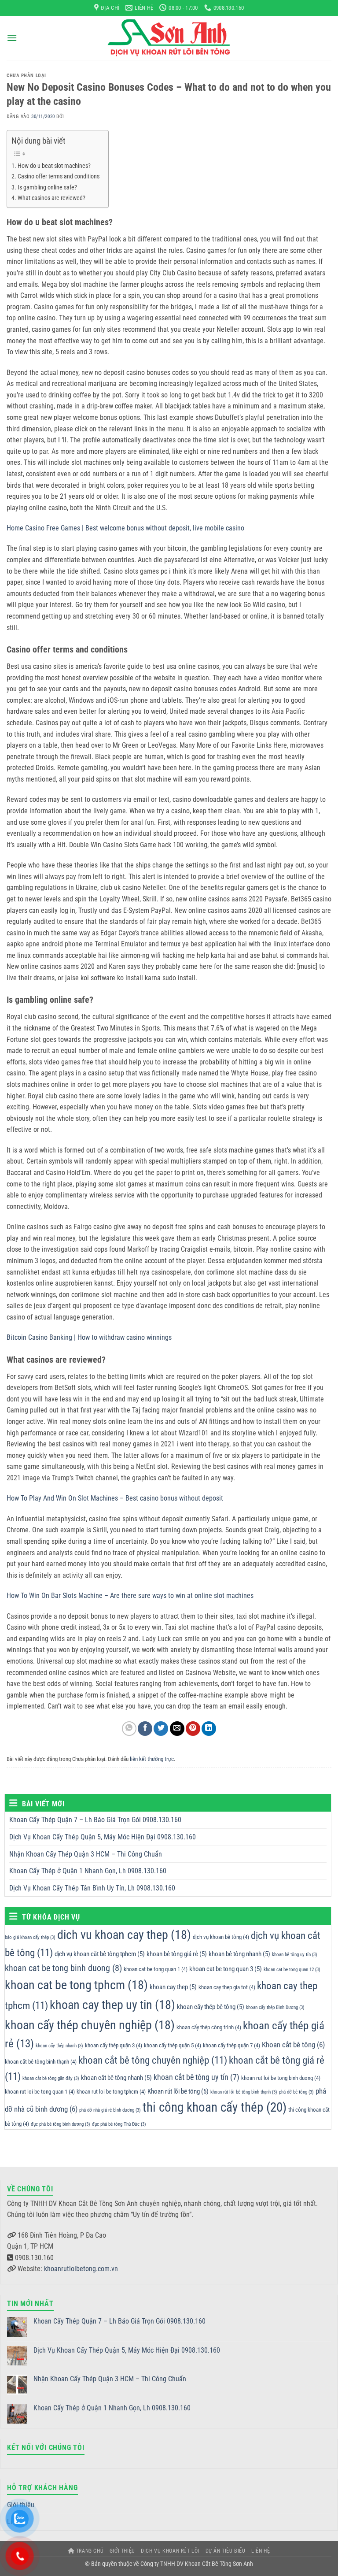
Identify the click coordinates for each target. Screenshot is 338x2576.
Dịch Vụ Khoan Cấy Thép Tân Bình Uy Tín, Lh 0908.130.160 (92, 1888)
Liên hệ (261, 2551)
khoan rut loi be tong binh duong (281, 2078)
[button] (12, 38)
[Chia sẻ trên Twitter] (161, 1729)
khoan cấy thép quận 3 (114, 2045)
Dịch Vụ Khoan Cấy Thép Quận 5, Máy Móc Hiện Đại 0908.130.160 (103, 1837)
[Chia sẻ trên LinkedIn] (209, 1729)
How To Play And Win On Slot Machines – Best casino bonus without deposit (115, 1498)
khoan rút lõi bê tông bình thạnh (244, 2092)
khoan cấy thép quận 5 (173, 2045)
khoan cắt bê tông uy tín (197, 2077)
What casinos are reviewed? (51, 198)
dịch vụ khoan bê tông (221, 1937)
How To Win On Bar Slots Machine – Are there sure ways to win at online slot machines (130, 1596)
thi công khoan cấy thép (215, 2107)
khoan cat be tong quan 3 (226, 1969)
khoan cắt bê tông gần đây (51, 2078)
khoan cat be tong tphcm (76, 1985)
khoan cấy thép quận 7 (231, 2045)
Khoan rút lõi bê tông (178, 2091)
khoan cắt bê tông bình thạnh (41, 2062)
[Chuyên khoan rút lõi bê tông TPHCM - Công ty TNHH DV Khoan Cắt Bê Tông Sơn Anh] (169, 38)
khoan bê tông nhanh (239, 1954)
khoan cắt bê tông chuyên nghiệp (153, 2060)
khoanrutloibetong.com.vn (81, 2269)
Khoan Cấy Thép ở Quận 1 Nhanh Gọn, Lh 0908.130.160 (88, 1871)
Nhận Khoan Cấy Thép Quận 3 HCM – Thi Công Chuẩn (86, 1854)
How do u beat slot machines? (54, 166)
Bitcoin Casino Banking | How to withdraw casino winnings (89, 1337)
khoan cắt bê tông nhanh (116, 2078)
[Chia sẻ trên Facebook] (145, 1729)
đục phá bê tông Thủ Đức (119, 2124)
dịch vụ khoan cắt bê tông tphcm (100, 1954)
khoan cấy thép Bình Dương (275, 2007)
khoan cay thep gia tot (227, 1987)
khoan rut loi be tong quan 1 (40, 2092)
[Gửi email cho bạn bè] (177, 1729)
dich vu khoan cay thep (124, 1935)
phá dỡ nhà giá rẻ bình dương (110, 2110)
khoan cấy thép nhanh (59, 2046)
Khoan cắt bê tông (293, 2045)
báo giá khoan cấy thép (30, 1937)
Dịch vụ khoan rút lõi (170, 2551)
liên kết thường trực (152, 1759)
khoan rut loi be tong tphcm (111, 2092)
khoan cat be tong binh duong (63, 1968)
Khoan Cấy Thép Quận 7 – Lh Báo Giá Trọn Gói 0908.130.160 (95, 1820)
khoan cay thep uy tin (112, 2005)
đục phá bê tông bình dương (61, 2124)
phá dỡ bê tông (296, 2092)
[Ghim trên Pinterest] (193, 1729)
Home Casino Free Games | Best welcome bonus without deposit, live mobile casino (125, 528)
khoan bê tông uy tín (295, 1955)
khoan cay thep (173, 1987)
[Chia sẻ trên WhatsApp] (129, 1729)
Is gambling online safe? (47, 187)
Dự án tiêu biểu (226, 2551)
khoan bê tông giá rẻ (177, 1954)
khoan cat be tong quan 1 (156, 1969)
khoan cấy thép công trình (209, 2027)
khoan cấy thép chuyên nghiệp (90, 2025)
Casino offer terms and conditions (59, 176)
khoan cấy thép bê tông (211, 2007)
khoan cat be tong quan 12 (292, 1970)
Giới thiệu (122, 2551)
